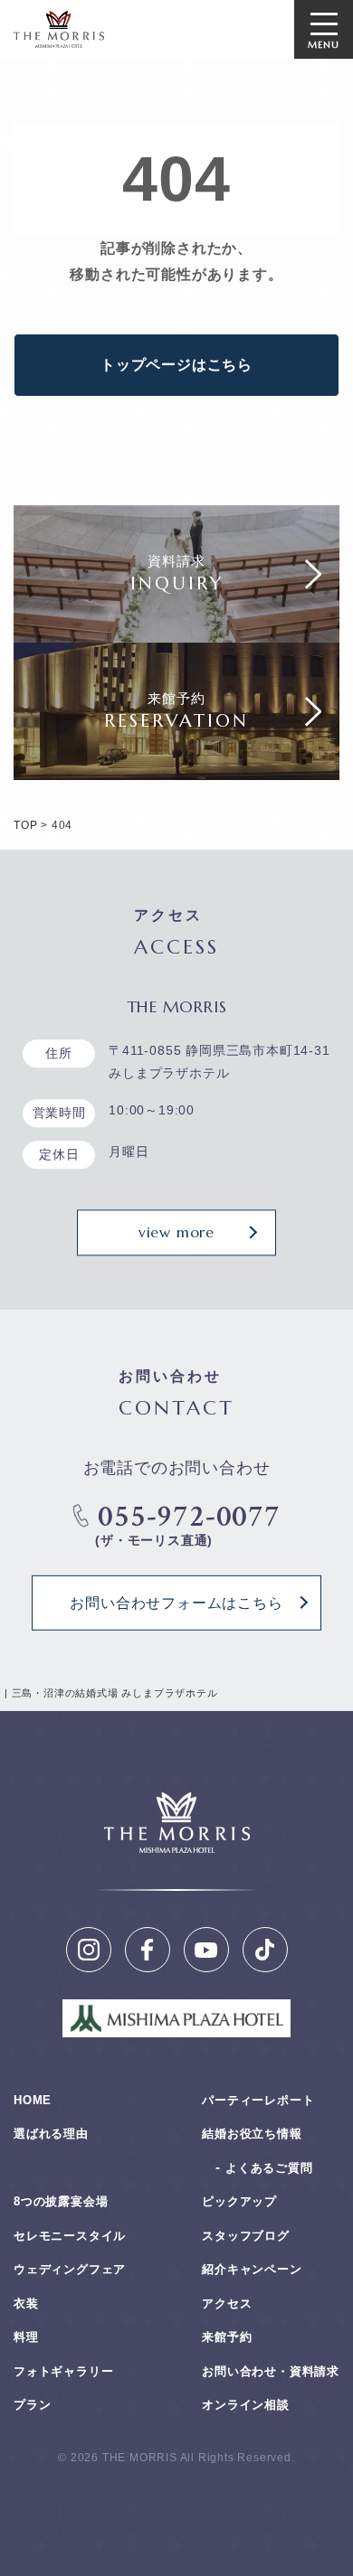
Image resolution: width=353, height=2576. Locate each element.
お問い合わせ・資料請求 (271, 2371)
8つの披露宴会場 (61, 2201)
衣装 (26, 2303)
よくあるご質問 (269, 2168)
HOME (33, 2100)
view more (176, 1232)
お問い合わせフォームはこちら (176, 1603)
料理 (26, 2337)
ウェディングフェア (70, 2269)
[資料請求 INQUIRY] (176, 629)
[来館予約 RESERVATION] (176, 766)
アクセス (227, 2303)
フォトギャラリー (63, 2371)
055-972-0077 (189, 1517)
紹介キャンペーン (252, 2269)
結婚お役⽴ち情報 (252, 2134)
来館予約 (227, 2337)
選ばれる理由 (51, 2134)
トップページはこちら (176, 365)
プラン (32, 2405)
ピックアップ (239, 2201)
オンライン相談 (246, 2405)
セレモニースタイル (70, 2236)
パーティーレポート (258, 2100)
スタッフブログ (246, 2236)
